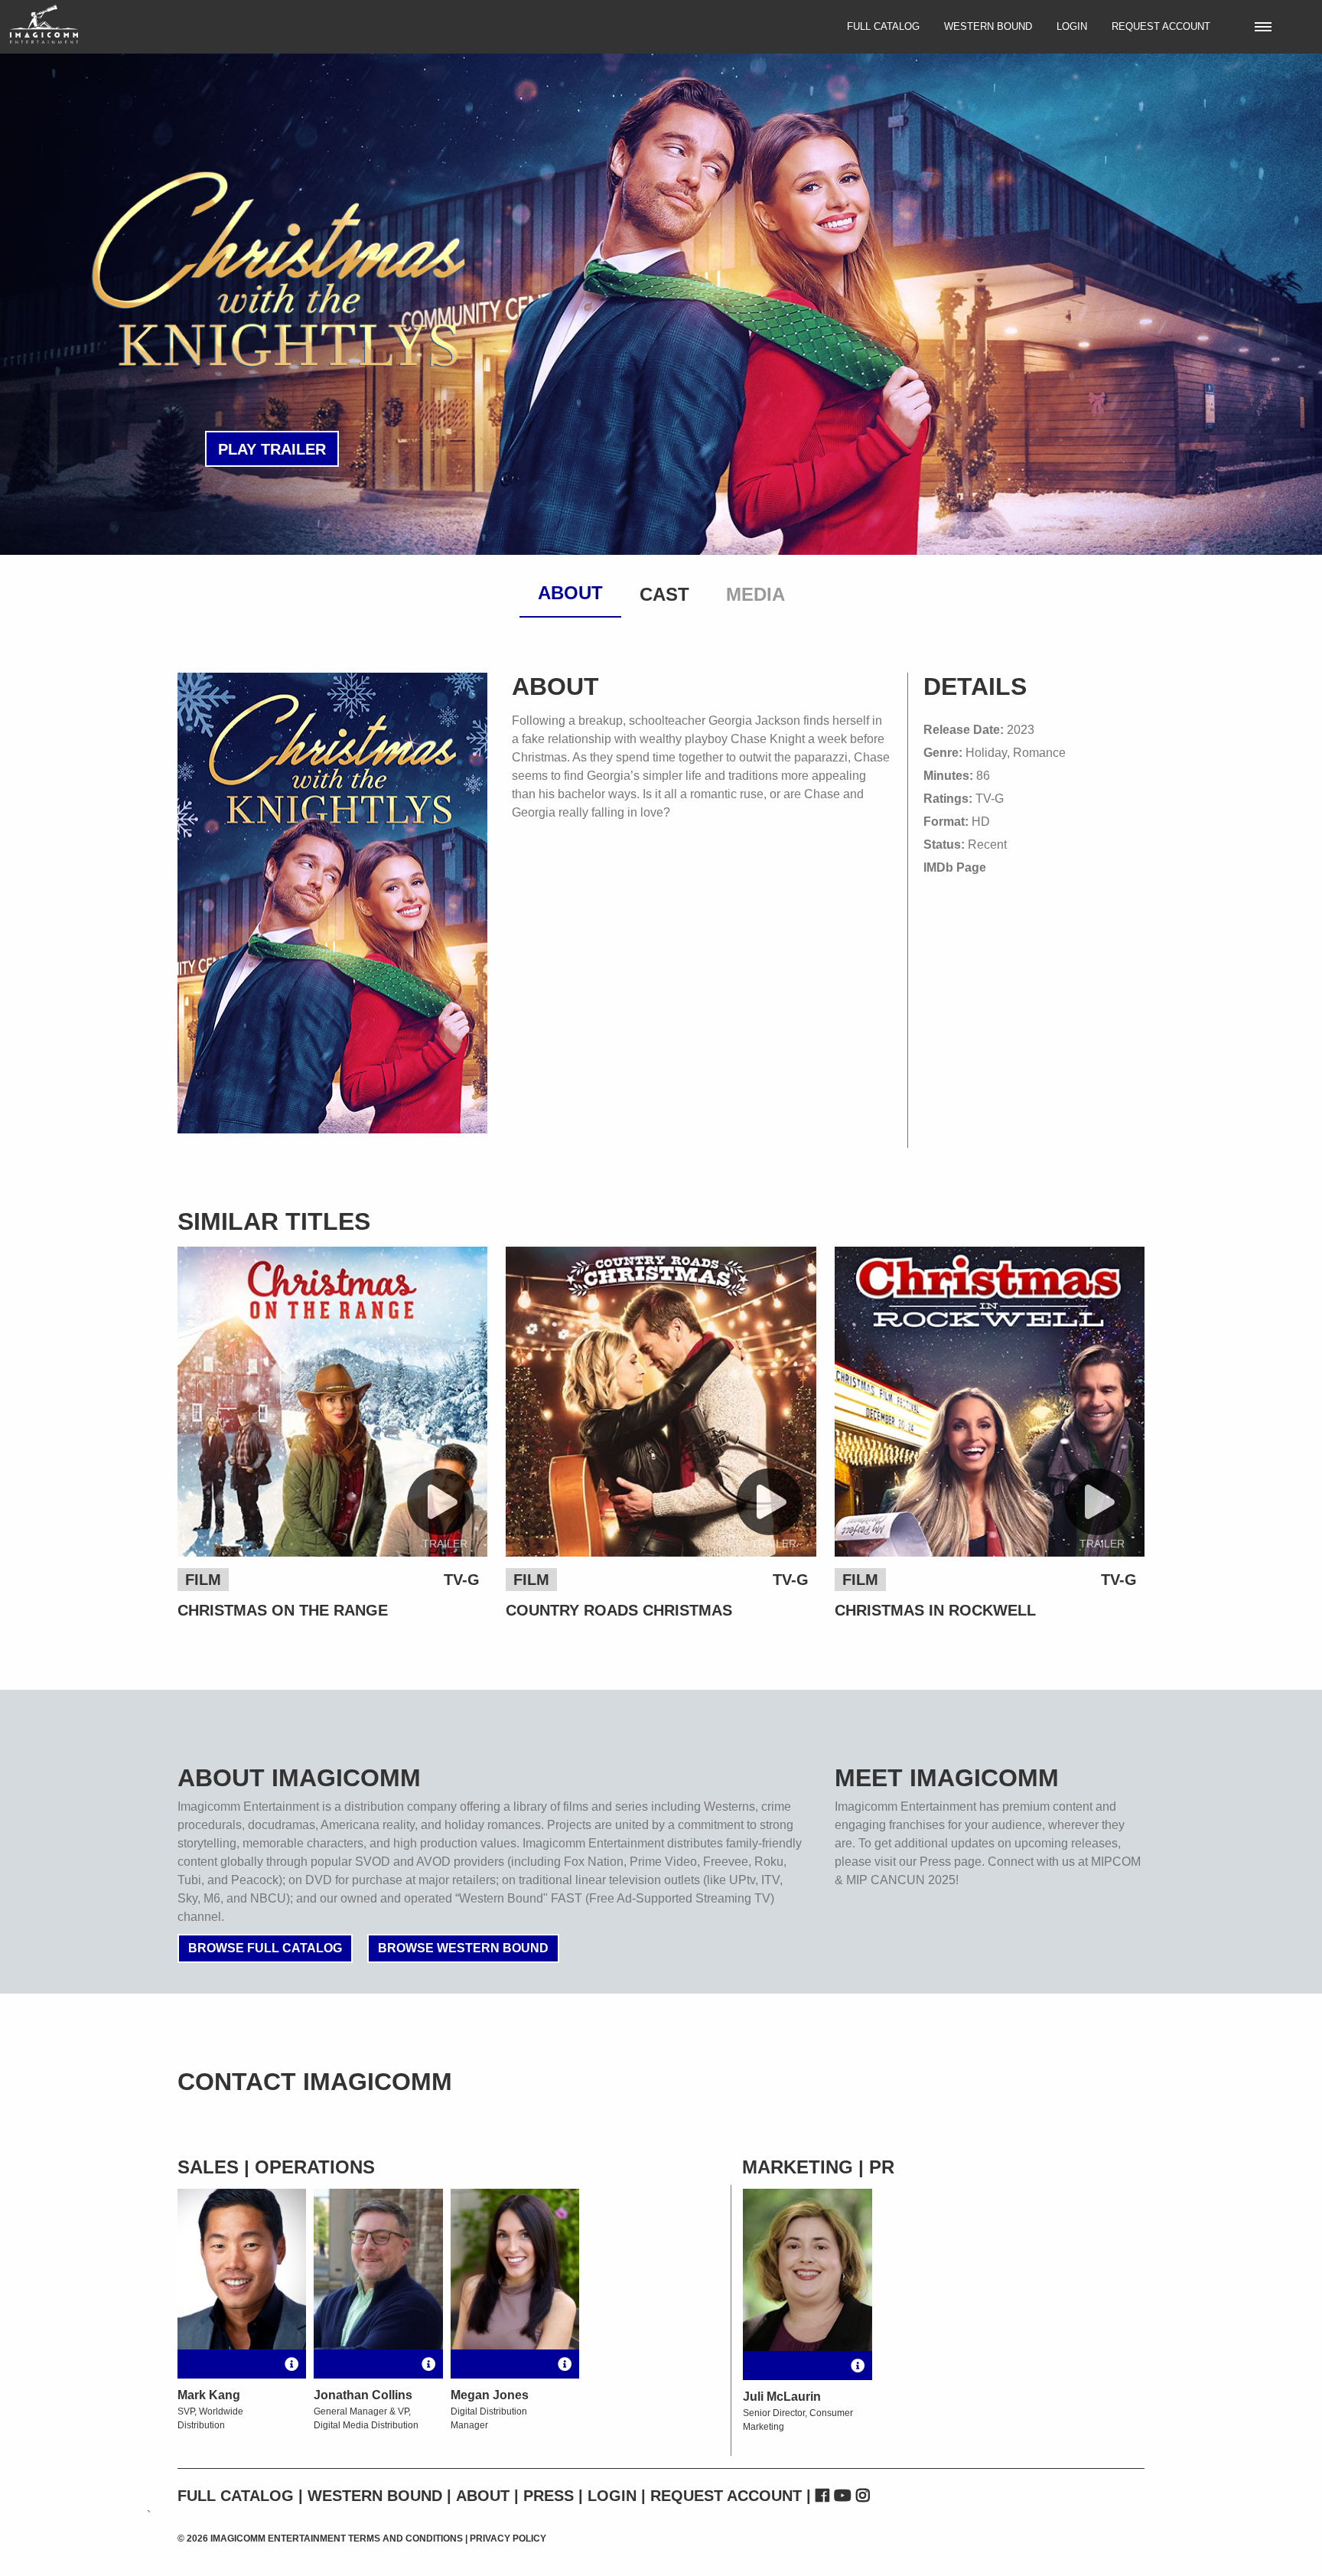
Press (549, 2496)
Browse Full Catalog (265, 1948)
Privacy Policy (508, 2539)
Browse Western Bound (463, 1948)
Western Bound (988, 26)
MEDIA (755, 594)
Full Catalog (883, 26)
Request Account (1161, 26)
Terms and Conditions (405, 2539)
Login (1072, 26)
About (483, 2496)
